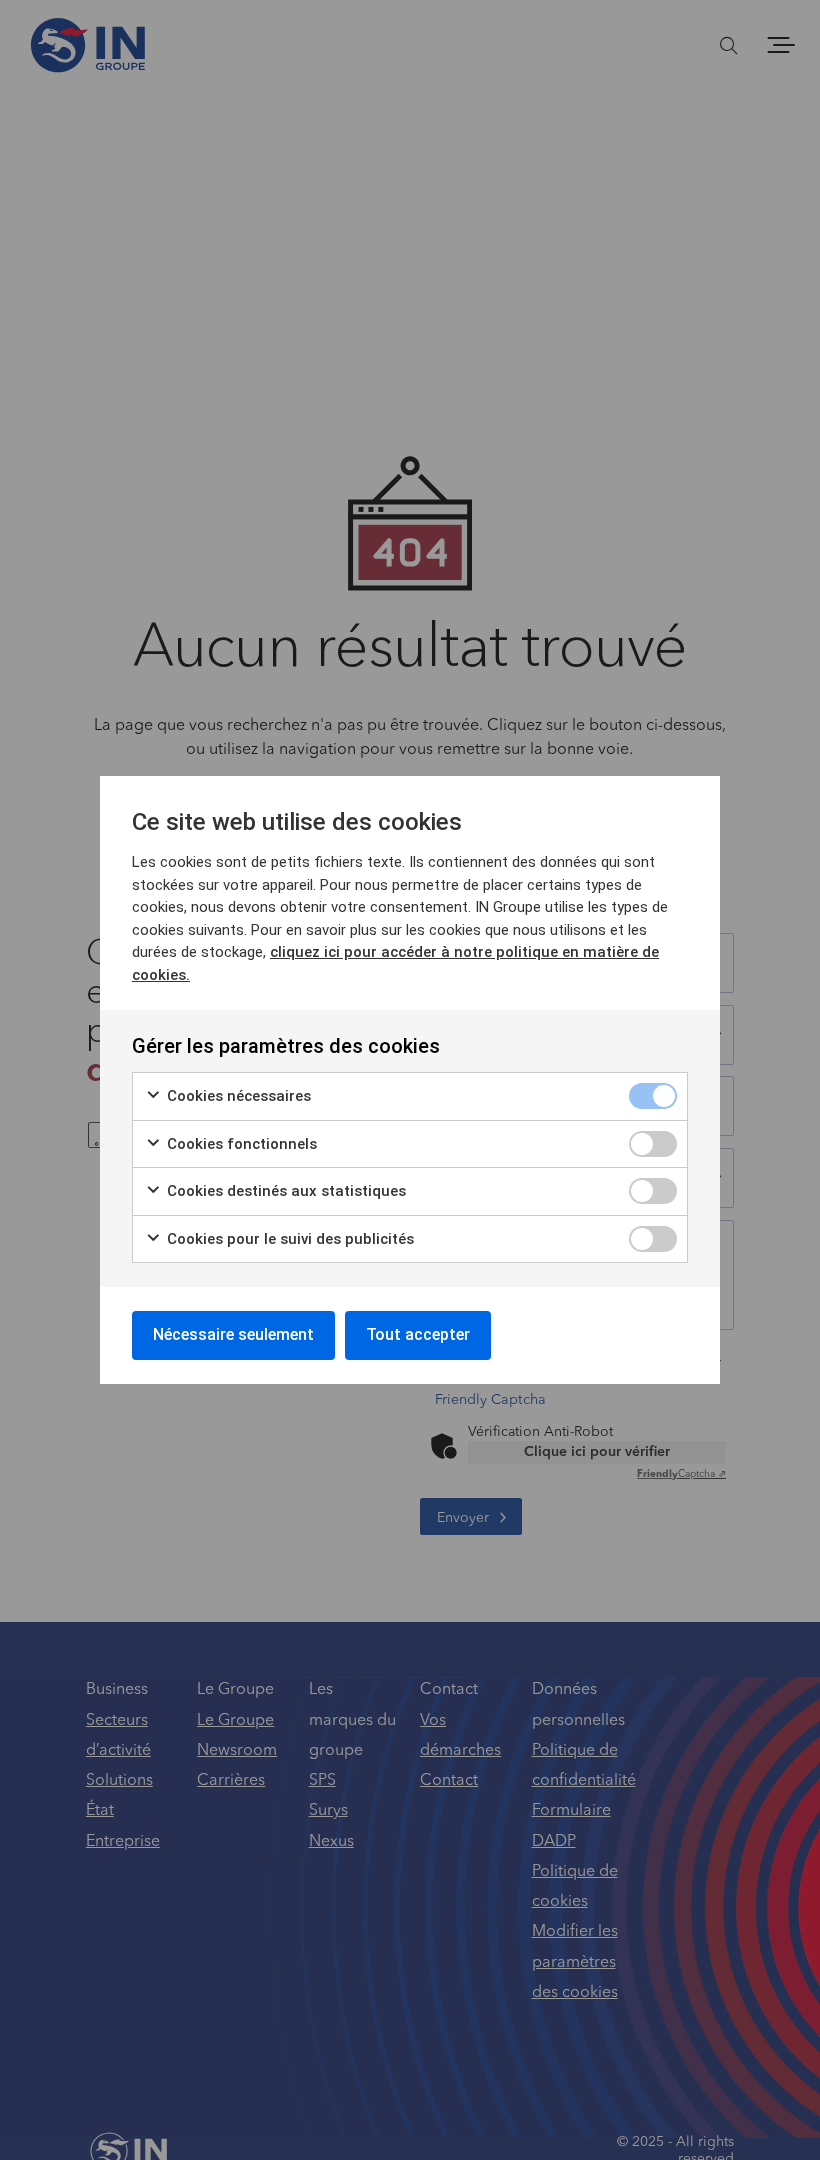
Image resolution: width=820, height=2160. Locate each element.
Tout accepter (418, 1334)
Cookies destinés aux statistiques (284, 1191)
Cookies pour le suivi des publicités (288, 1239)
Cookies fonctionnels (240, 1144)
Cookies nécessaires (237, 1096)
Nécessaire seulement (233, 1334)
